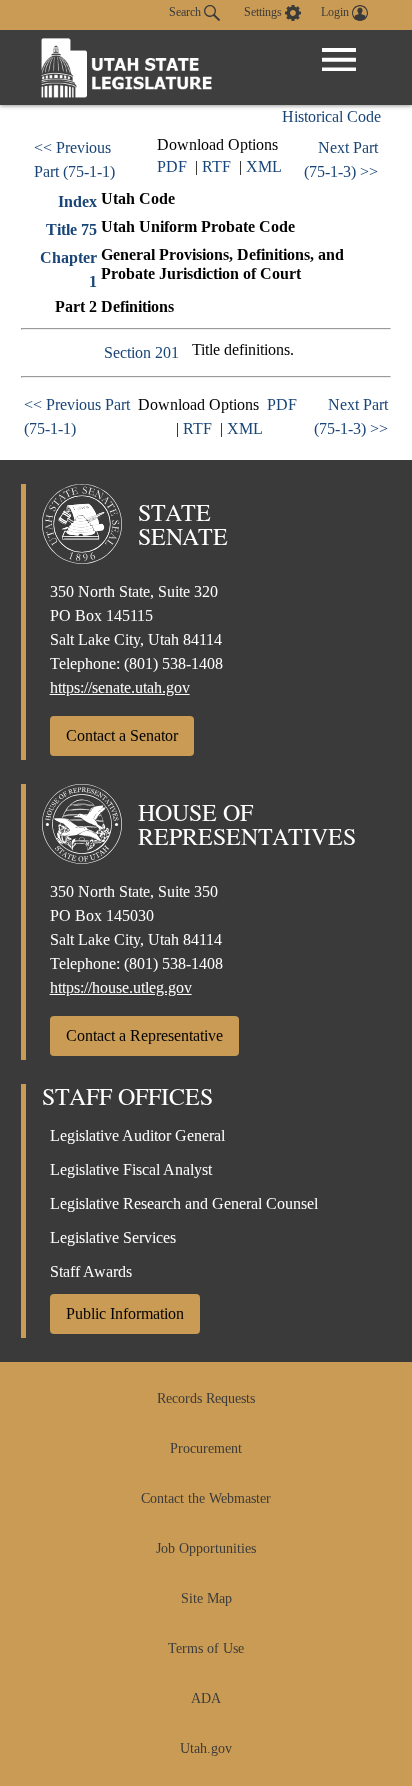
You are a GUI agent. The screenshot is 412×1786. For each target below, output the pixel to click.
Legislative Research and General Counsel (184, 1203)
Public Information (125, 1313)
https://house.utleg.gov (121, 987)
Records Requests (206, 1398)
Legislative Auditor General (137, 1135)
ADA (206, 1698)
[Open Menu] (339, 60)
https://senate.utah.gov (120, 687)
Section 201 (141, 352)
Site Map (206, 1598)
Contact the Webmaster (206, 1498)
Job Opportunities (206, 1548)
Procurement (206, 1448)
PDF (172, 166)
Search (186, 12)
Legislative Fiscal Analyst (131, 1169)
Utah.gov (206, 1748)
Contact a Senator (122, 735)
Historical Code (331, 116)
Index (77, 201)
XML (264, 166)
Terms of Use (206, 1648)
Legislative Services (113, 1237)
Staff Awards (91, 1271)
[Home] (127, 67)
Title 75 (71, 229)
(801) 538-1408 (173, 663)
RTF (216, 166)
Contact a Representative (144, 1035)
